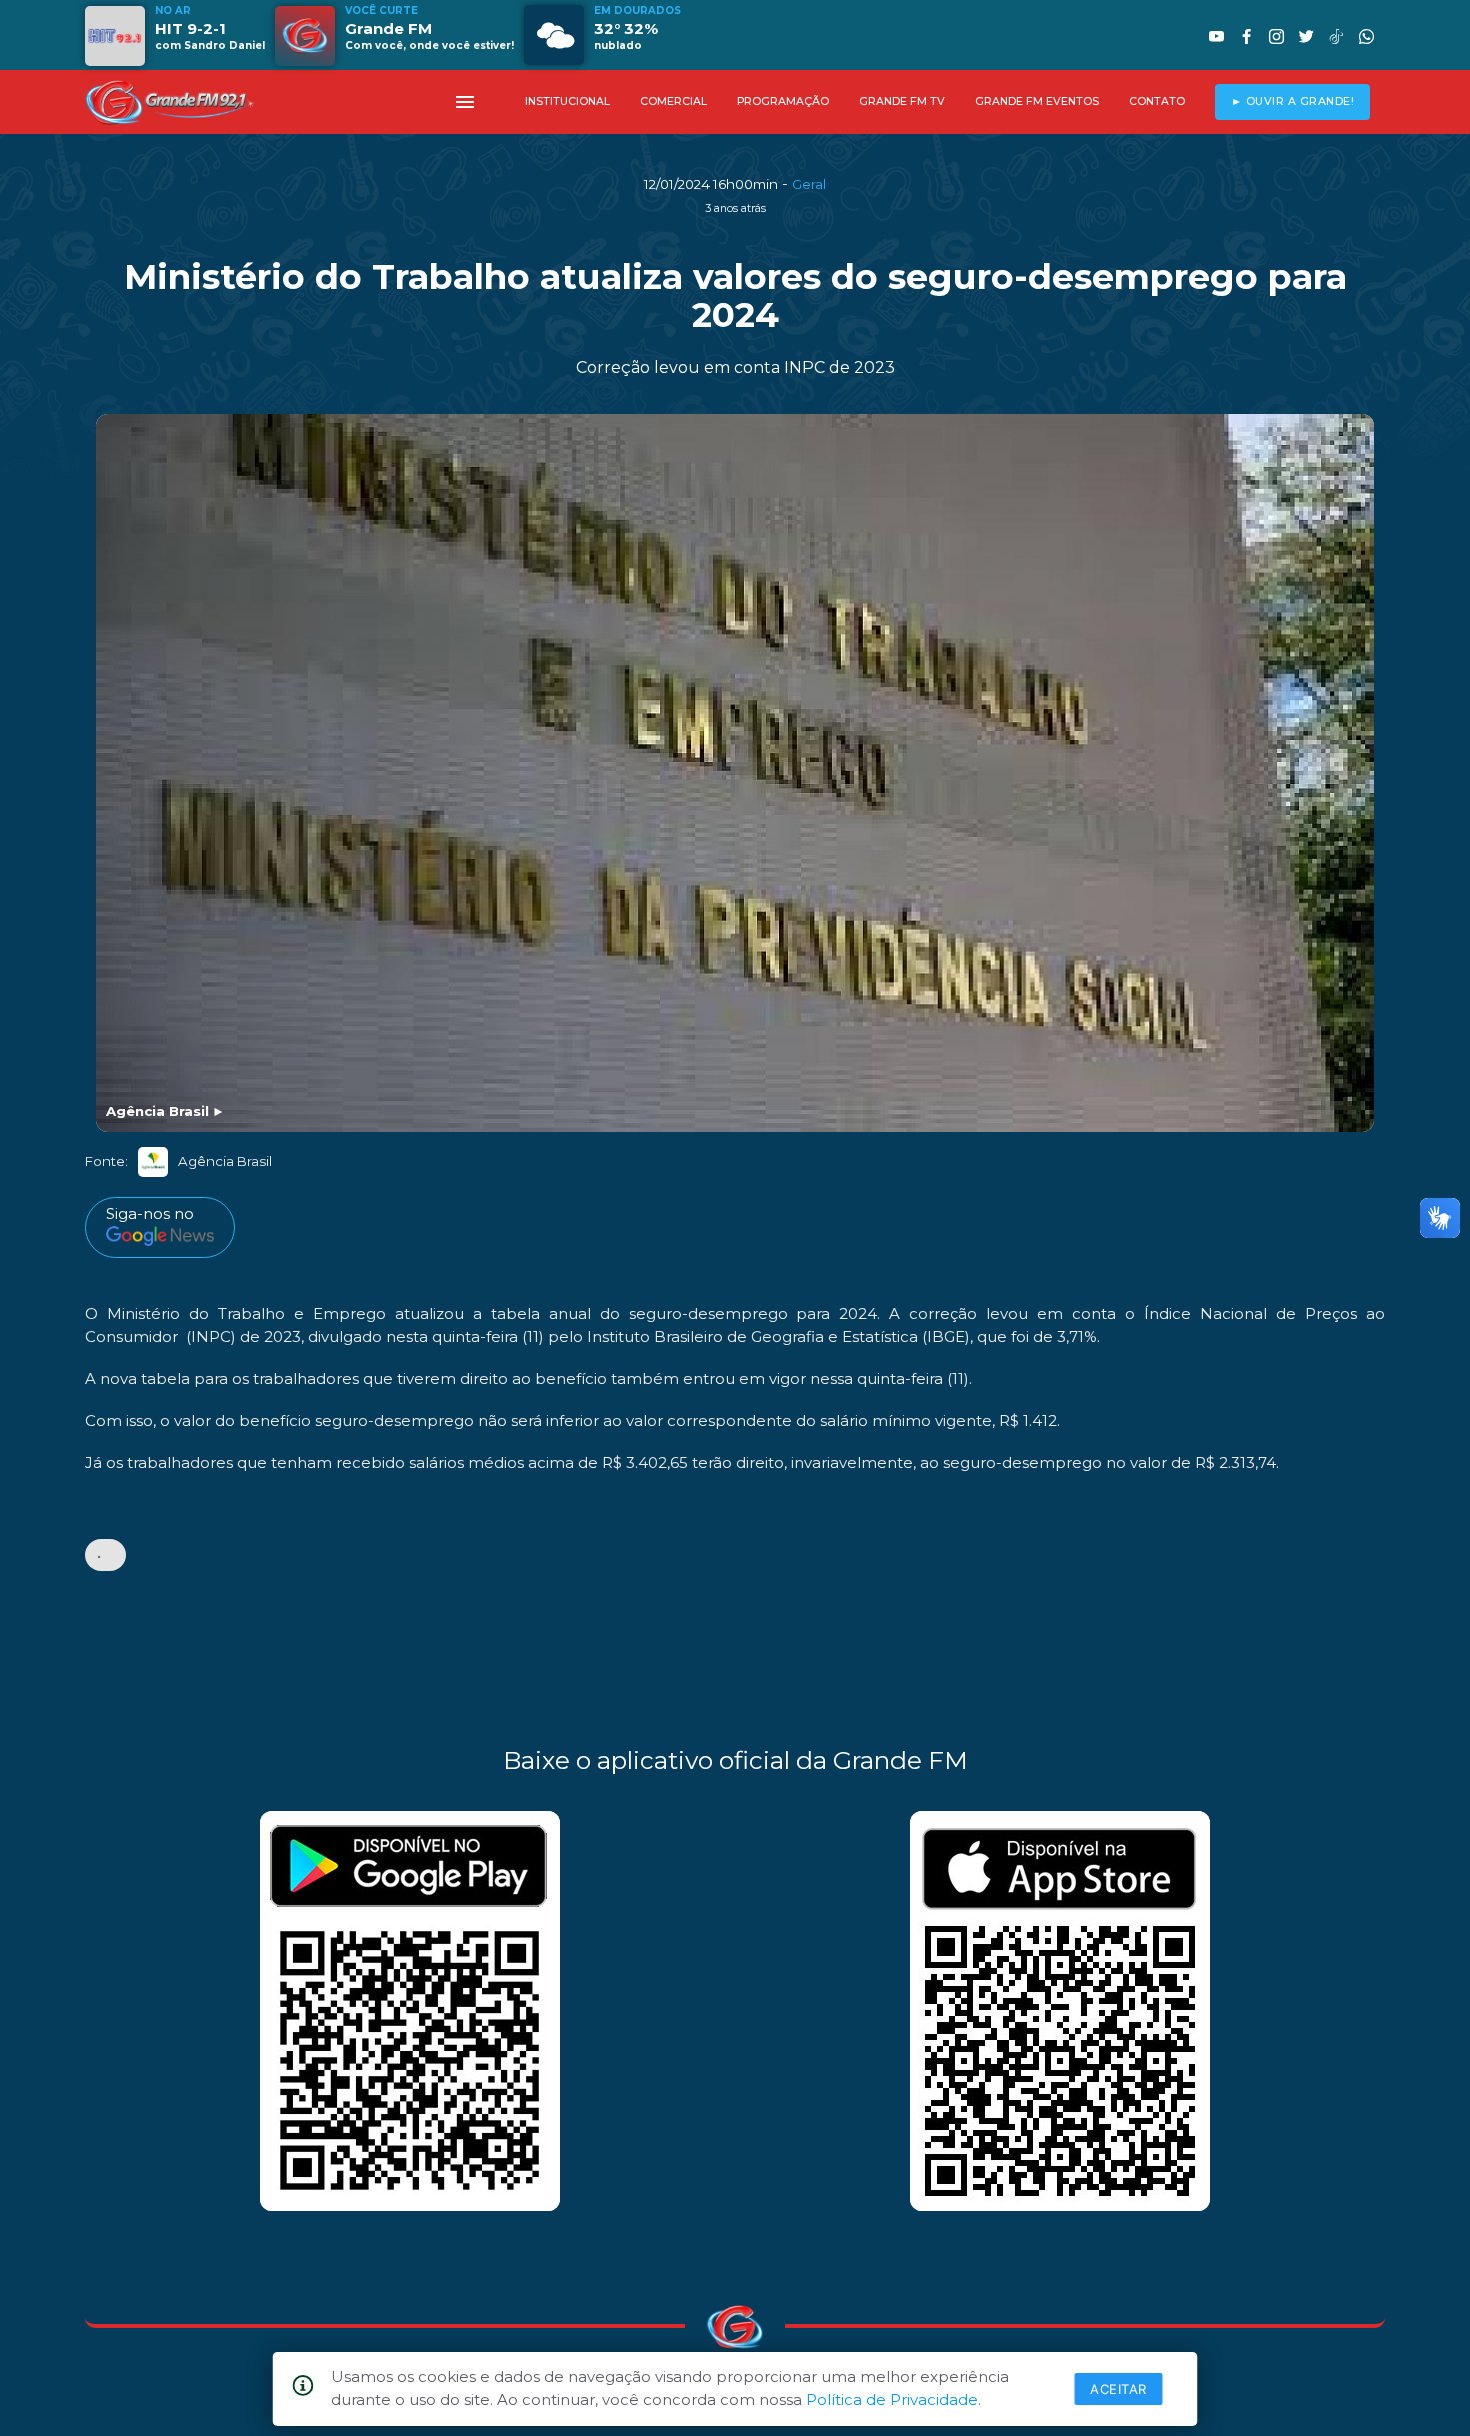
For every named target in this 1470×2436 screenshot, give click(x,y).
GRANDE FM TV (902, 101)
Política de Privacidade (892, 2399)
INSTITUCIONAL (567, 101)
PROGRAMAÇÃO (783, 101)
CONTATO (1157, 101)
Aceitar (1118, 2389)
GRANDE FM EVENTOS (1037, 101)
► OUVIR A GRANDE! (1293, 101)
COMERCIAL (673, 101)
